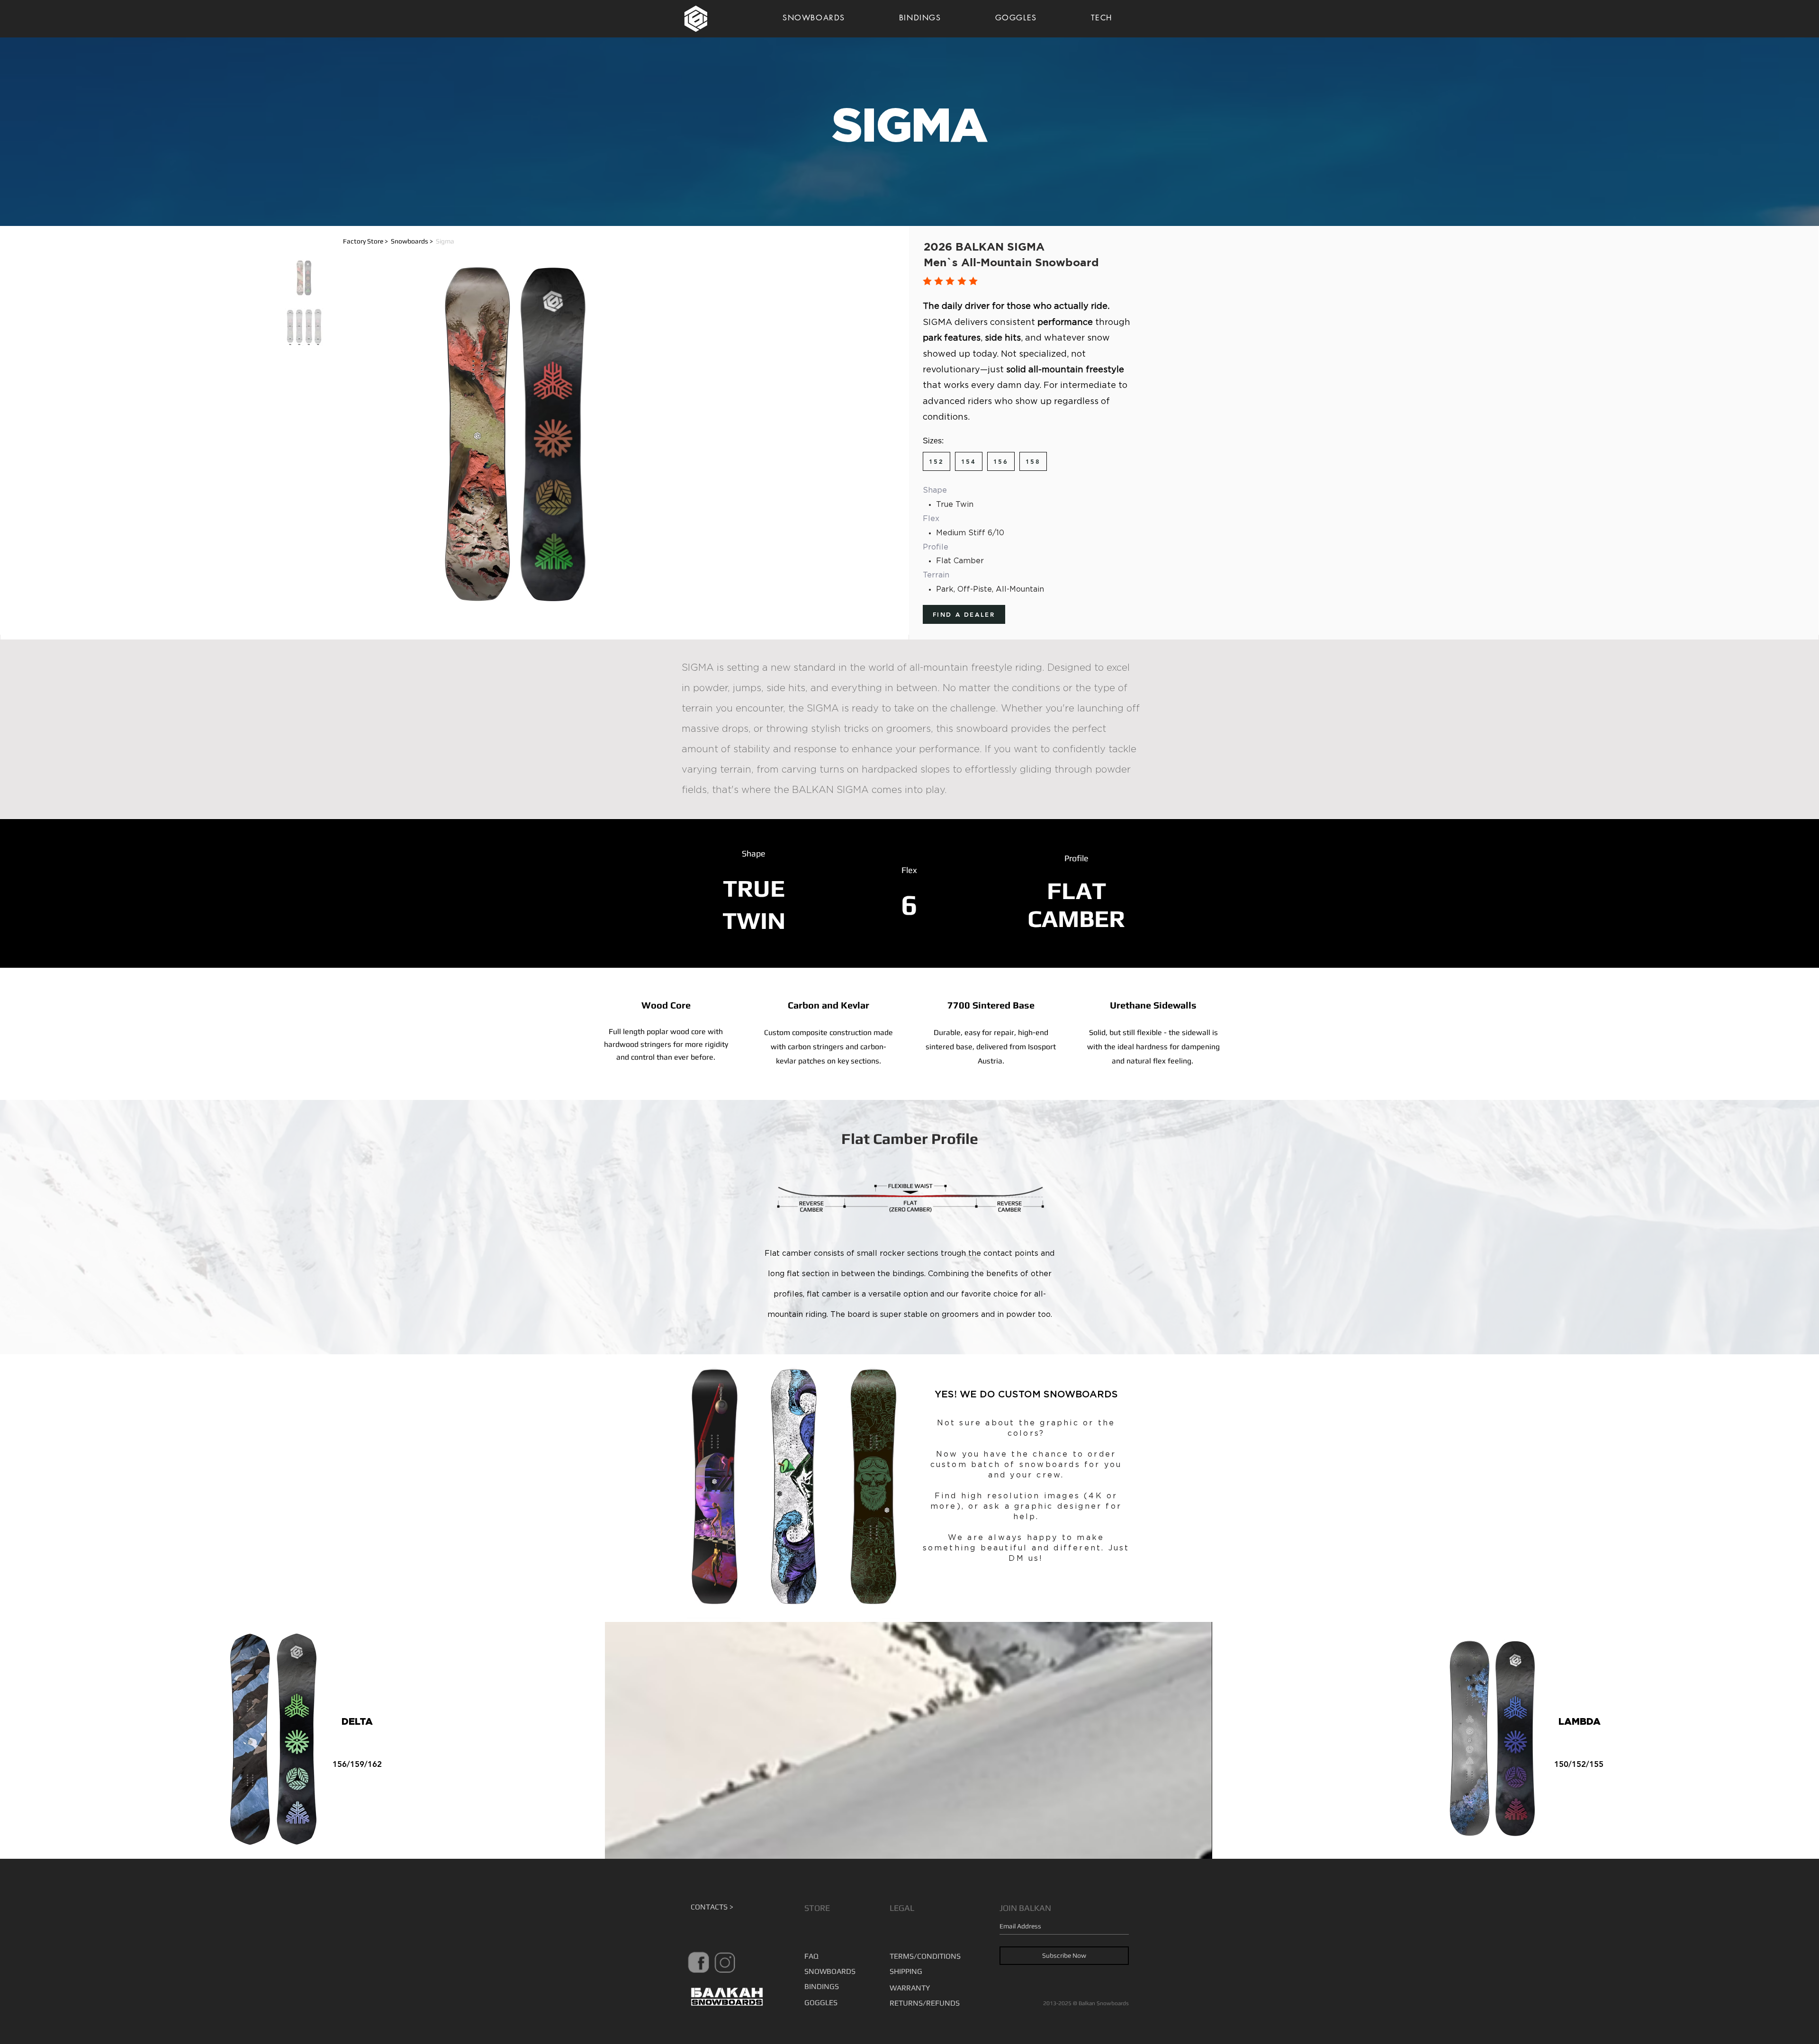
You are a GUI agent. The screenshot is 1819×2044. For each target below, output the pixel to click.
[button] (459, 241)
